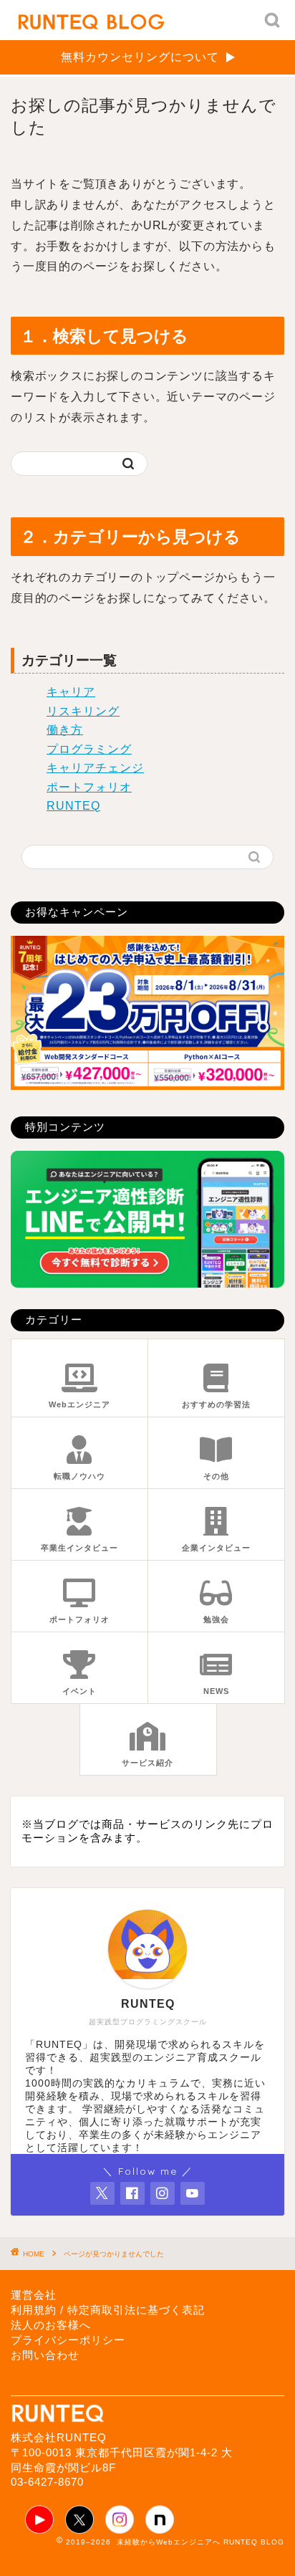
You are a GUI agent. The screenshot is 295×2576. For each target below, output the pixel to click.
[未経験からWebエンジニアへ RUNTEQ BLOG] (91, 20)
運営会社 (34, 2295)
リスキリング (83, 711)
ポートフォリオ (89, 787)
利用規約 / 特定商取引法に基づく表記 (108, 2310)
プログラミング (89, 749)
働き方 (65, 730)
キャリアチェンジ (95, 768)
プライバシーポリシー (68, 2340)
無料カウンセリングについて (140, 57)
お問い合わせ (45, 2355)
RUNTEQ (73, 806)
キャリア (71, 692)
